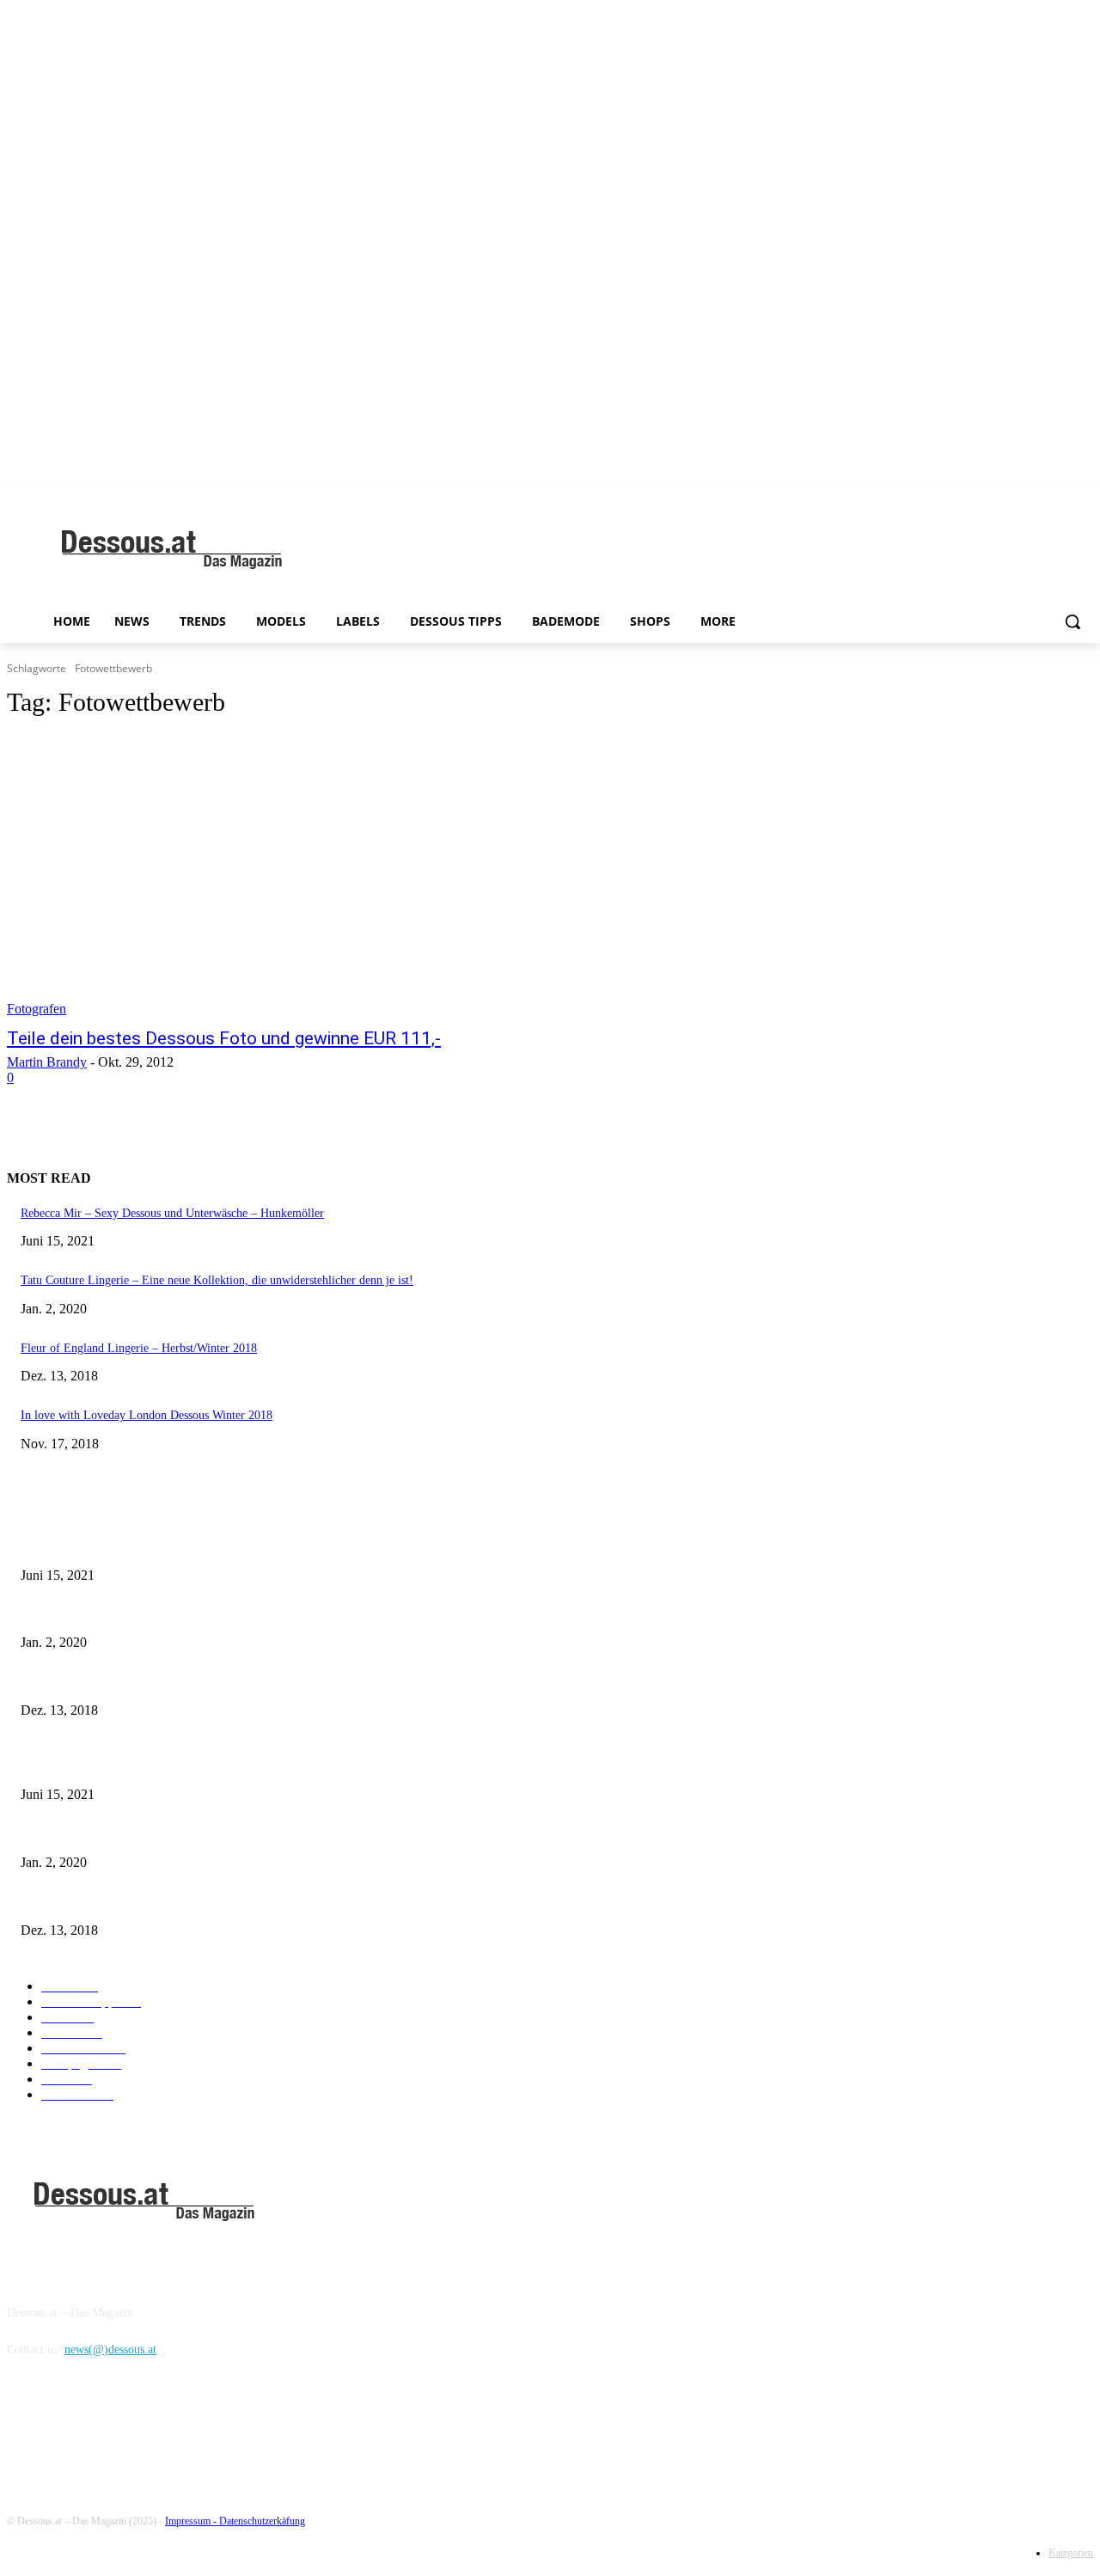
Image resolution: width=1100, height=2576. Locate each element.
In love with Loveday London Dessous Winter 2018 (147, 1415)
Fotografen (37, 1009)
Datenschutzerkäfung (262, 2521)
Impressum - (192, 2521)
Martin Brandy (47, 1062)
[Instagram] (68, 2428)
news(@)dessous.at (110, 2350)
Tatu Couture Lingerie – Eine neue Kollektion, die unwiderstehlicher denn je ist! (217, 1280)
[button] (1072, 621)
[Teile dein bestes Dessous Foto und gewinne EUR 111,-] (289, 876)
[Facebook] (24, 2428)
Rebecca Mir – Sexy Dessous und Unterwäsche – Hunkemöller (172, 1213)
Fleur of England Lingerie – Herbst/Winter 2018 (139, 1348)
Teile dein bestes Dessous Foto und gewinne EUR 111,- (224, 1038)
